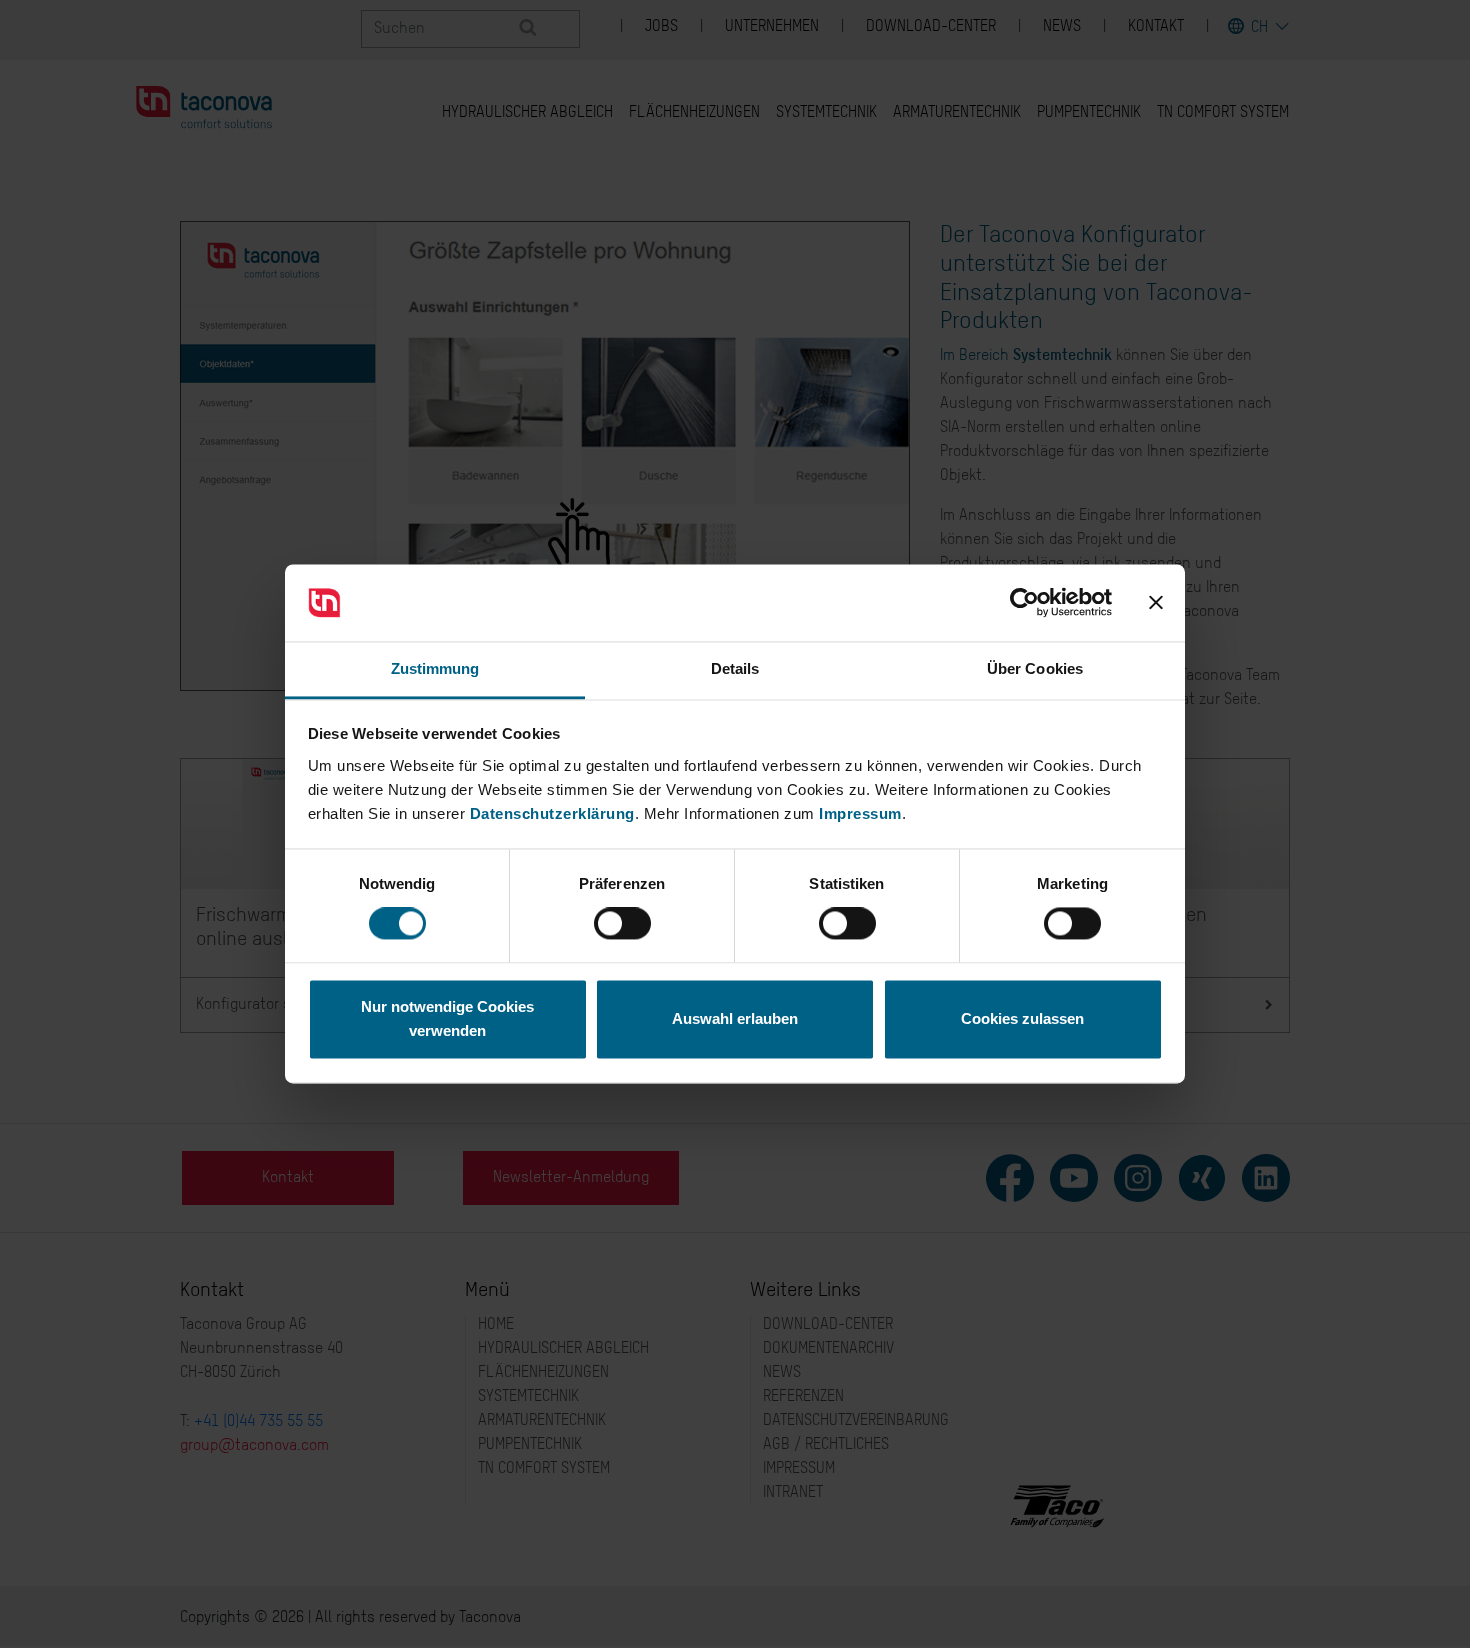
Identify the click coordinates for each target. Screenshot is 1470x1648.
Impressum (860, 813)
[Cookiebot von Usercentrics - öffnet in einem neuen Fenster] (1024, 603)
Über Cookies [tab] (1035, 668)
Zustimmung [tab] (435, 668)
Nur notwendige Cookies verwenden (447, 1018)
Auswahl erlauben (735, 1018)
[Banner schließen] (1156, 603)
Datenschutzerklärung (552, 813)
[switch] (622, 924)
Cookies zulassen (1022, 1018)
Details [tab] (735, 668)
